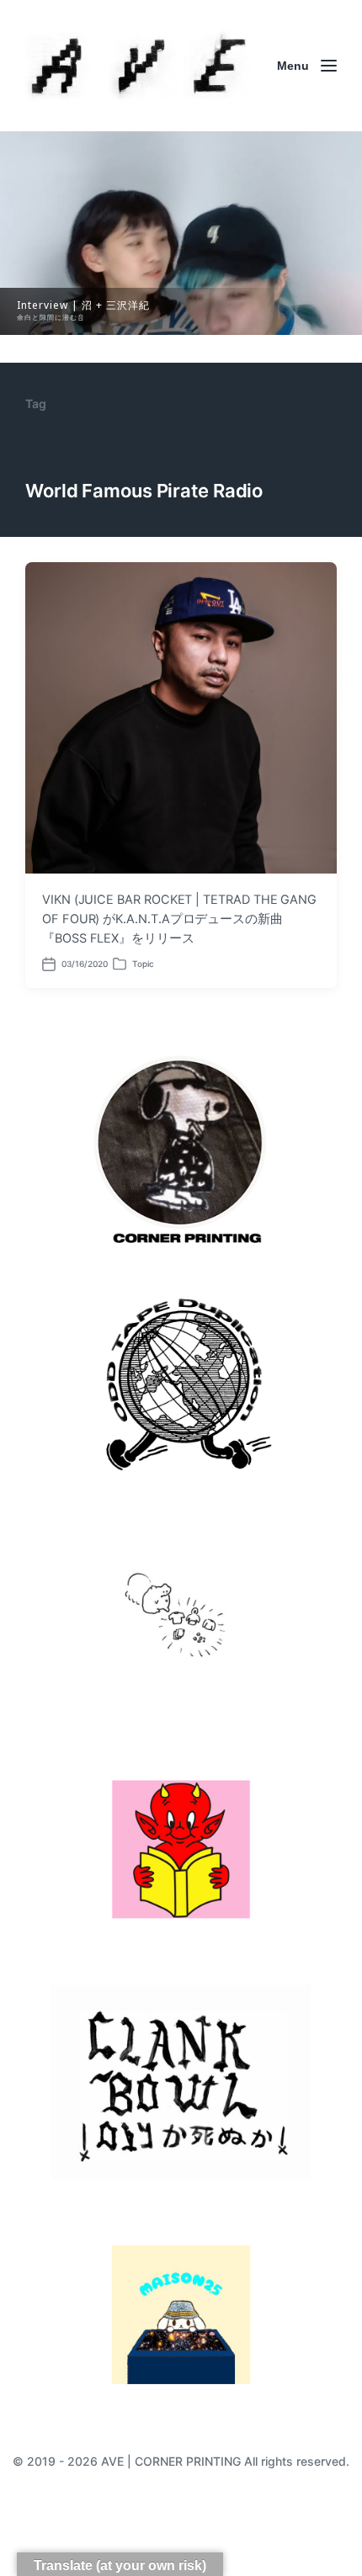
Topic (143, 964)
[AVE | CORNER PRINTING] (139, 66)
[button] (181, 233)
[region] (181, 233)
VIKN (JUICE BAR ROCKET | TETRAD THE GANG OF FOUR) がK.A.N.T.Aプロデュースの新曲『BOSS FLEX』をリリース (179, 919)
